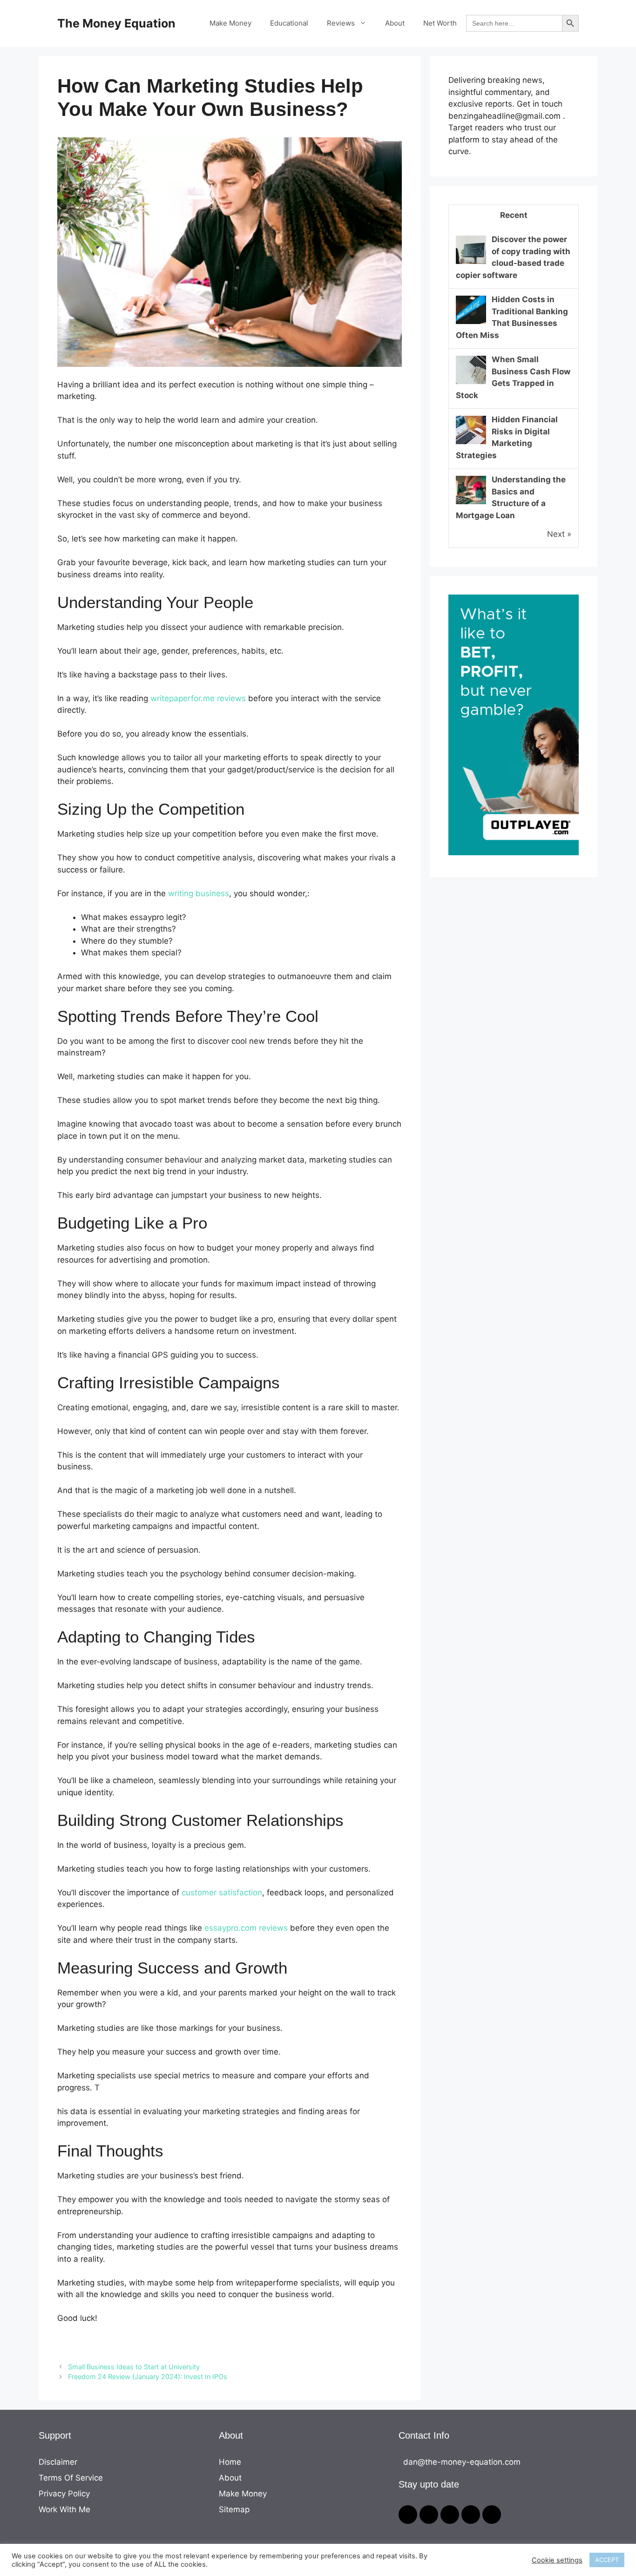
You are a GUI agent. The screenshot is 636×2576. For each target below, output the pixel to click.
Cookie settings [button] (557, 2560)
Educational (289, 23)
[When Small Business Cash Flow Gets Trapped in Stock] (471, 383)
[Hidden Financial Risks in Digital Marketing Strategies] (471, 443)
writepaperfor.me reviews (198, 698)
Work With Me (64, 2509)
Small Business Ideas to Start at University (134, 2367)
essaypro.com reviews (246, 1928)
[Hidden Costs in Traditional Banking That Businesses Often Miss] (471, 323)
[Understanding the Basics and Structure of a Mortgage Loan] (471, 503)
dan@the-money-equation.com (462, 2462)
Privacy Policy (64, 2494)
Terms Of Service (71, 2478)
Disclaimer (58, 2462)
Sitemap (234, 2509)
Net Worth (440, 23)
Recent (514, 215)
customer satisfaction (222, 1893)
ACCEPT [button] (607, 2560)
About (395, 23)
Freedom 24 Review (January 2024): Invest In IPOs (148, 2377)
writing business (199, 893)
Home (230, 2462)
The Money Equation (116, 23)
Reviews (341, 23)
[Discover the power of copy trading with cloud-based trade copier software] (471, 263)
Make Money (230, 23)
